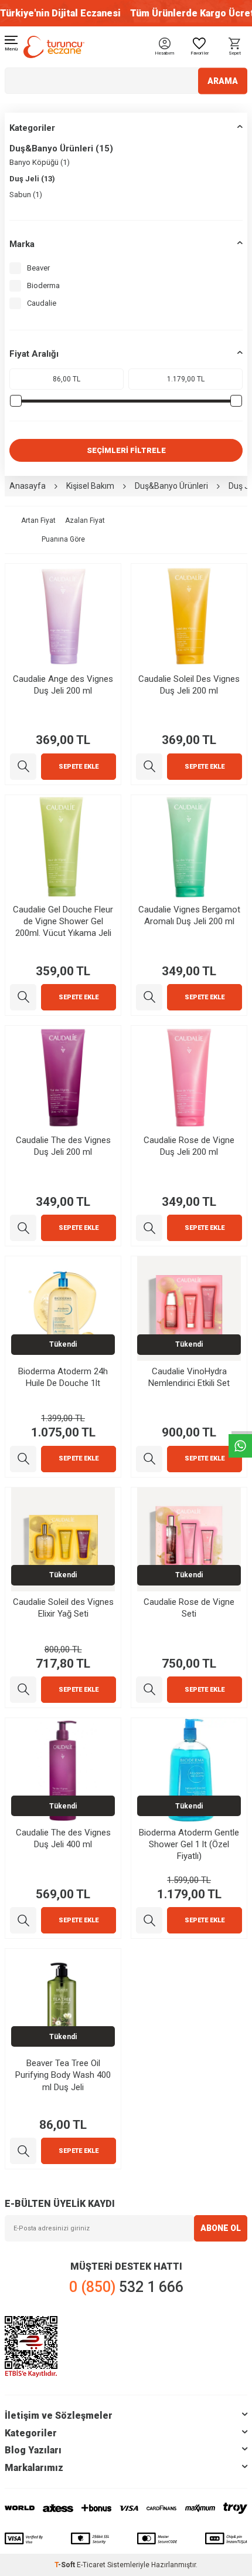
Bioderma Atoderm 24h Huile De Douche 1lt (63, 1377)
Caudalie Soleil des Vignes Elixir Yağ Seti (63, 1608)
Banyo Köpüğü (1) (40, 162)
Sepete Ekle (79, 767)
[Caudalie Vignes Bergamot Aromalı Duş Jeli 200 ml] (149, 997)
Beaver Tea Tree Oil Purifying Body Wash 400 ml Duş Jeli (63, 2075)
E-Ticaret (91, 2565)
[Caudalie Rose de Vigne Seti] (149, 1690)
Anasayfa (28, 486)
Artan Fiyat (38, 520)
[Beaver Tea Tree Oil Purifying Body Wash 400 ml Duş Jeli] (23, 2151)
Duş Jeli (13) (32, 179)
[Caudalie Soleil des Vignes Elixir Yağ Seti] (23, 1690)
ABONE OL (221, 2228)
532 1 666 (126, 2287)
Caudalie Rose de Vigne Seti (189, 1608)
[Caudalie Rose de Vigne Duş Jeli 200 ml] (149, 1228)
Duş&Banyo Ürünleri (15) (61, 148)
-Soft (66, 2565)
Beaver (38, 268)
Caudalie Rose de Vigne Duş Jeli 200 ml (189, 1146)
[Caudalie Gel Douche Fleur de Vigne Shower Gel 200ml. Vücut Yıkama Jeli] (23, 997)
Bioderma (43, 285)
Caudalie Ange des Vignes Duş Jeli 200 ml (63, 685)
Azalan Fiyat (85, 520)
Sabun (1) (26, 195)
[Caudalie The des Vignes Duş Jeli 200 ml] (23, 1228)
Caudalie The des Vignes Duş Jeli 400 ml (63, 1838)
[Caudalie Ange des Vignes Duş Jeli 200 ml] (23, 767)
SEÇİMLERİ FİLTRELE (126, 450)
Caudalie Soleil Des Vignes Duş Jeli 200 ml (189, 685)
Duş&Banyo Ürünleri (171, 486)
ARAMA (223, 80)
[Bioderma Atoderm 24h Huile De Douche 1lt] (23, 1459)
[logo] (54, 47)
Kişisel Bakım (90, 486)
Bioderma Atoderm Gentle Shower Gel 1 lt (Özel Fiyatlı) (189, 1844)
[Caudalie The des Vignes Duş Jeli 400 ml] (23, 1920)
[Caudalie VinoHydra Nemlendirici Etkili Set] (149, 1459)
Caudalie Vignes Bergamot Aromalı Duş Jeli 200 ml (189, 915)
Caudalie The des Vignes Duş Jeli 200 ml (63, 1146)
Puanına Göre (63, 539)
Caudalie (42, 303)
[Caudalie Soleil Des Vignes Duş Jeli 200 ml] (149, 767)
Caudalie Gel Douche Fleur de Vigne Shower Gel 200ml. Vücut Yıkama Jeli (63, 921)
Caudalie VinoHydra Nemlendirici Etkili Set (189, 1377)
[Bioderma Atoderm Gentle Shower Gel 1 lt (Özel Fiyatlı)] (149, 1920)
